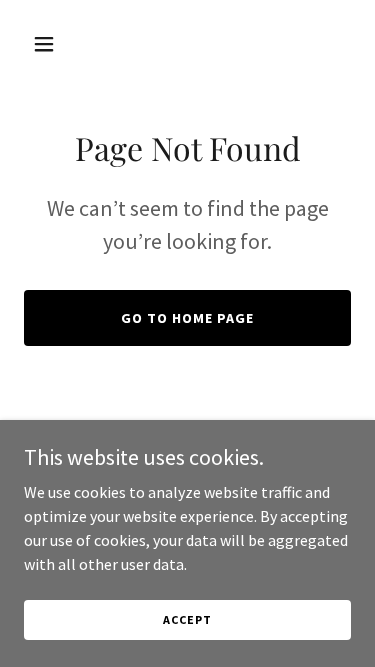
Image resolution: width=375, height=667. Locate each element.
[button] (48, 44)
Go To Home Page (187, 318)
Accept (187, 619)
